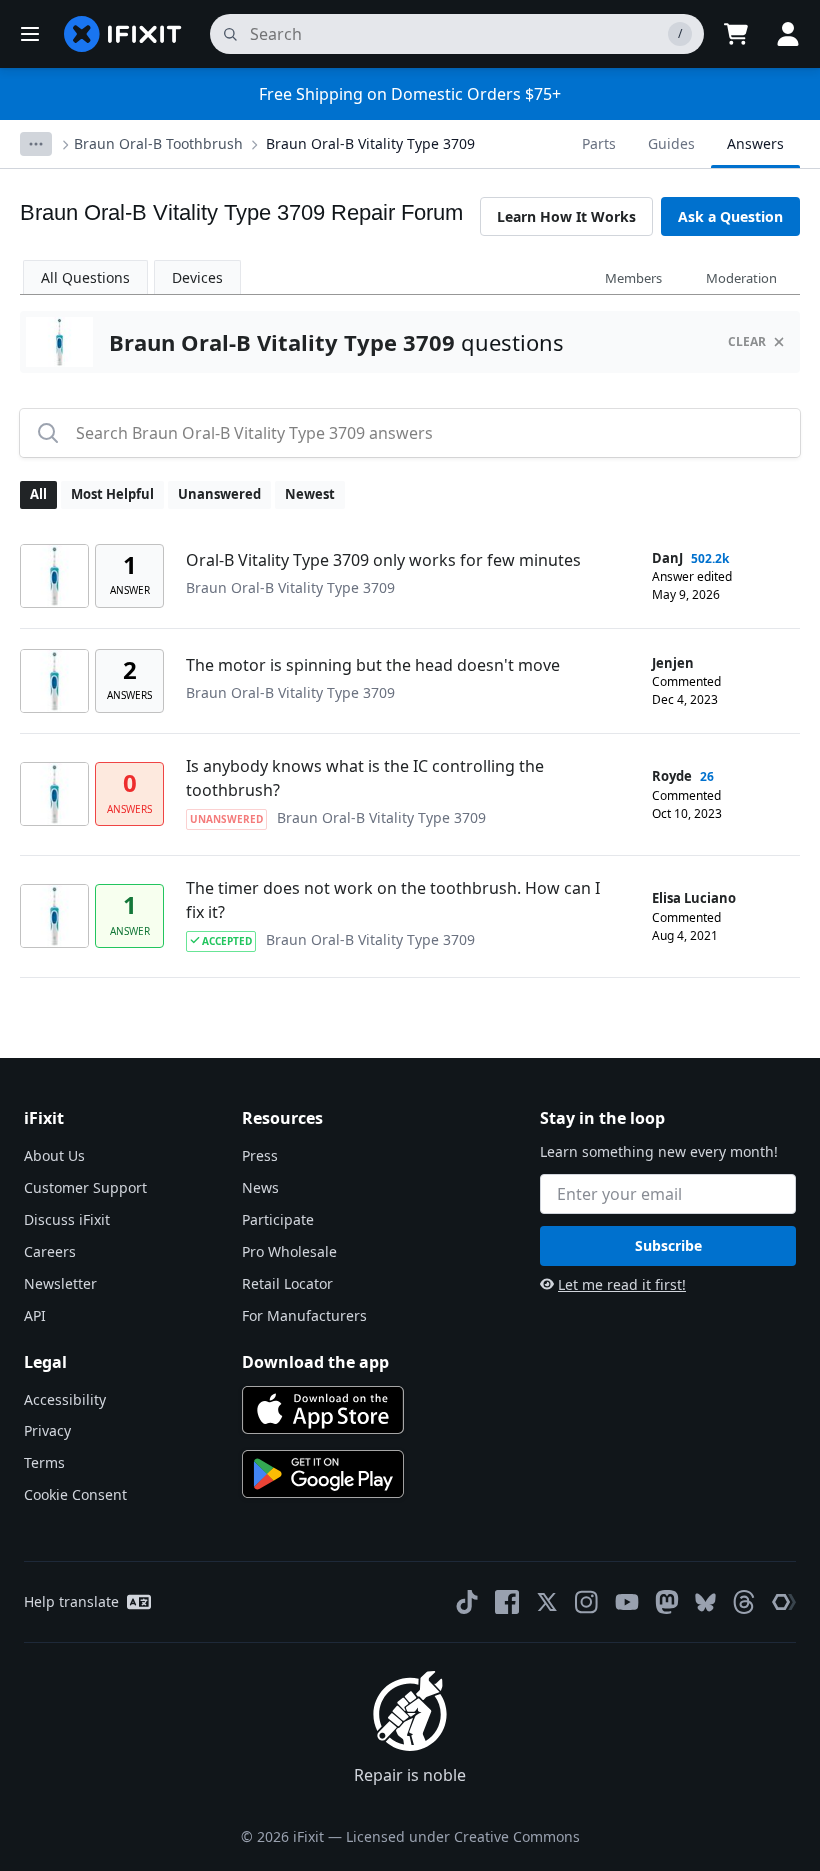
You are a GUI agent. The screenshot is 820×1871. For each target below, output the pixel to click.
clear (747, 341)
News (260, 1187)
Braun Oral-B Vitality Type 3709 (370, 143)
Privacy (47, 1430)
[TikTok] (467, 1602)
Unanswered (219, 494)
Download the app (315, 1362)
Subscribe (668, 1245)
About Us (54, 1155)
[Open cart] (736, 34)
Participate (278, 1219)
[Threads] (744, 1602)
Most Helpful (112, 494)
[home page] (123, 34)
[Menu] (30, 34)
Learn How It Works (566, 216)
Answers (755, 143)
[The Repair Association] (784, 1602)
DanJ (667, 558)
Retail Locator (287, 1283)
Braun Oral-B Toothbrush (158, 143)
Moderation (741, 278)
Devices (197, 277)
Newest (310, 494)
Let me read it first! (622, 1284)
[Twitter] (547, 1602)
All (38, 494)
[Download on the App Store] (323, 1410)
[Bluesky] (705, 1602)
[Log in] (788, 34)
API (35, 1315)
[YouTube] (627, 1602)
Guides (671, 143)
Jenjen (673, 663)
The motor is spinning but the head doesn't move (373, 665)
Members (633, 278)
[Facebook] (507, 1602)
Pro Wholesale (289, 1251)
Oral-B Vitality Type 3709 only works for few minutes (383, 560)
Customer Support (85, 1187)
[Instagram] (587, 1602)
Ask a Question (730, 216)
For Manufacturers (304, 1315)
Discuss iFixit (67, 1219)
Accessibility (65, 1399)
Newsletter (60, 1283)
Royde (672, 776)
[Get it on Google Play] (323, 1474)
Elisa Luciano (694, 898)
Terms (44, 1462)
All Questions (85, 277)
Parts (599, 143)
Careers (50, 1251)
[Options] (36, 144)
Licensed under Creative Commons (463, 1836)
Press (260, 1155)
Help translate (71, 1601)
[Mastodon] (667, 1602)
